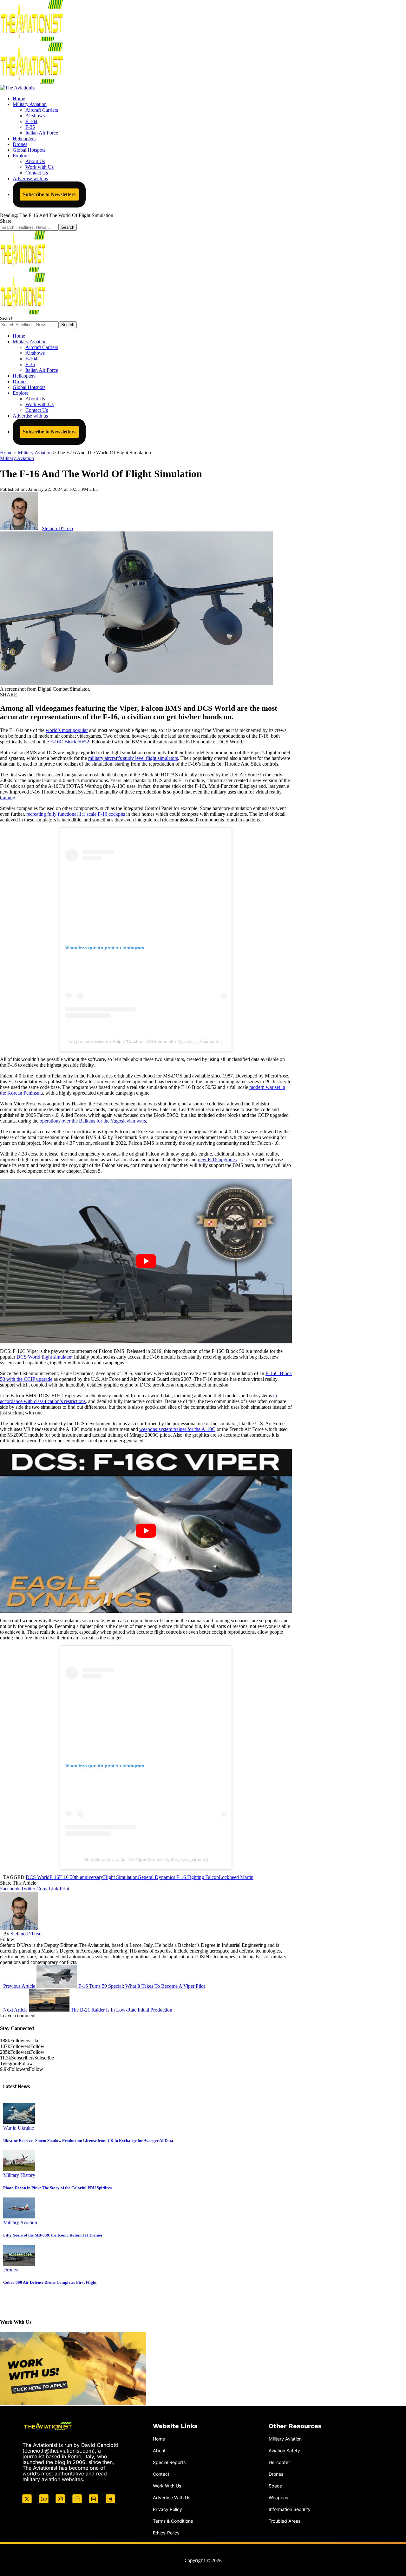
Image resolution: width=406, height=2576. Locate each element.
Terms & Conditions (173, 2521)
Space (275, 2486)
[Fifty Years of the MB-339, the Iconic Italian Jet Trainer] (19, 2217)
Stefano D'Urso (57, 528)
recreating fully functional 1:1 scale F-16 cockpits (76, 814)
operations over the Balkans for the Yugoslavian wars (93, 1121)
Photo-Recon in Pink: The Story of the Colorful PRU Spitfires (57, 2188)
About (159, 2451)
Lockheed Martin (236, 1877)
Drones (10, 2270)
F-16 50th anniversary (81, 1877)
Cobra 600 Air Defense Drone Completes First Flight (50, 2282)
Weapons (278, 2497)
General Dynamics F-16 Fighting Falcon (178, 1877)
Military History (19, 2175)
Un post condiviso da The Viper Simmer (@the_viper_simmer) (146, 1859)
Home (159, 2439)
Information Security (290, 2509)
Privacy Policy (167, 2509)
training (8, 797)
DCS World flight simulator (44, 1357)
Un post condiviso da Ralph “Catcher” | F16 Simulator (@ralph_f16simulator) (146, 1041)
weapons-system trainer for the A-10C (177, 1429)
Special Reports (169, 2462)
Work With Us (167, 2486)
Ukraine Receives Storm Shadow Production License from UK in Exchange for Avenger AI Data (88, 2141)
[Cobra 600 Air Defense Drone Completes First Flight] (19, 2264)
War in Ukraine (19, 2128)
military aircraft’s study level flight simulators (133, 758)
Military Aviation (17, 458)
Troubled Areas (285, 2521)
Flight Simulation (120, 1877)
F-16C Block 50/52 (70, 742)
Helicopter (279, 2462)
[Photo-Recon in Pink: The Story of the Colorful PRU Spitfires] (19, 2169)
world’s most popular (67, 730)
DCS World (38, 1877)
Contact (161, 2474)
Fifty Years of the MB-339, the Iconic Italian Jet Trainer (53, 2235)
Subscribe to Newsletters (49, 194)
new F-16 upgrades (217, 1160)
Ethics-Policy (166, 2533)
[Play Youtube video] (146, 1261)
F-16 (54, 1877)
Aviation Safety (284, 2451)
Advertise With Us (172, 2497)
